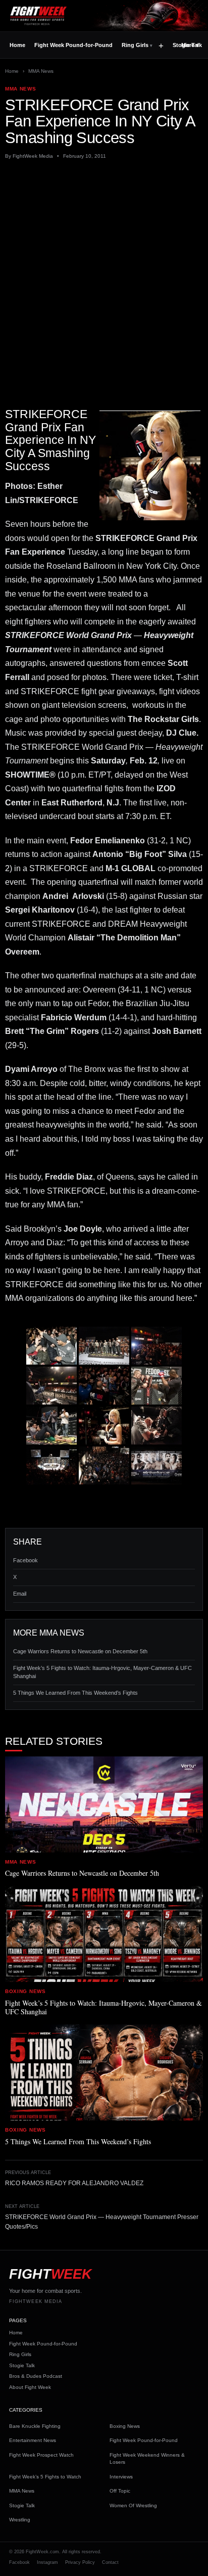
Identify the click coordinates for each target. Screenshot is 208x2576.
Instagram (47, 2562)
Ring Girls (135, 45)
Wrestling (20, 2520)
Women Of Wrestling (133, 2505)
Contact (110, 2562)
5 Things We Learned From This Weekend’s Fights (75, 1693)
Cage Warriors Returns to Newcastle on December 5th (80, 1651)
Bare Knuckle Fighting (35, 2426)
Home (17, 45)
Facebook (25, 1560)
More (190, 45)
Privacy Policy (80, 2562)
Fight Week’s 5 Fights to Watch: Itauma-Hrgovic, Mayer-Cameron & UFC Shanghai (102, 1672)
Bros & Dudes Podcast (36, 2376)
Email (20, 1594)
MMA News (41, 71)
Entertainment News (33, 2440)
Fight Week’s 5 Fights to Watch (45, 2477)
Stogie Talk (22, 2365)
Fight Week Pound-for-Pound (73, 45)
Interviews (121, 2477)
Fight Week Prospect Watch (41, 2455)
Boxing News (125, 2426)
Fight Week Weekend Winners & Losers (147, 2459)
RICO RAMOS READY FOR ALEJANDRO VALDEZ (74, 2183)
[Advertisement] (104, 275)
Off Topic (120, 2491)
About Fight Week (30, 2387)
